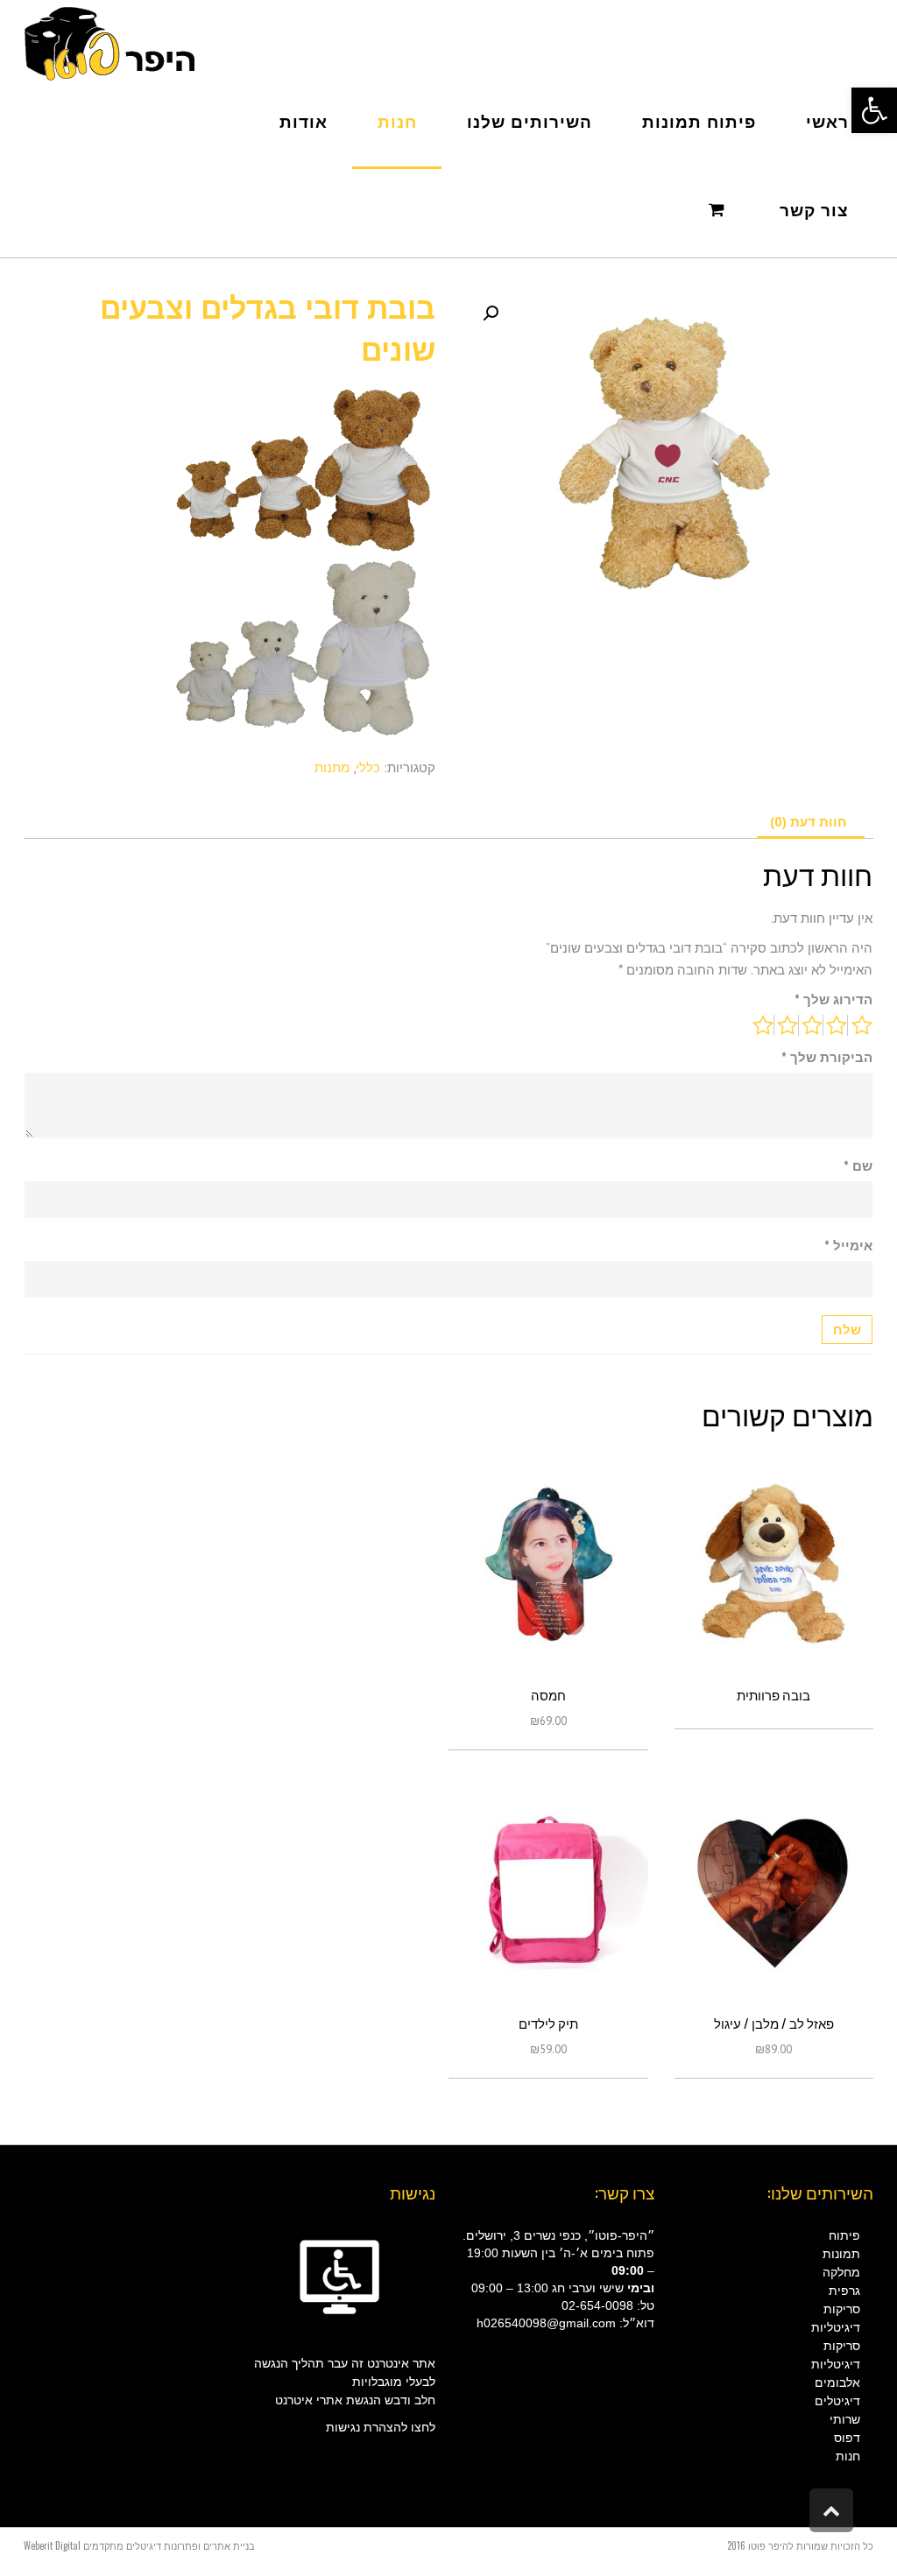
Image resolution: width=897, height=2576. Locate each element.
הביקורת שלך (827, 1057)
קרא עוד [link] (773, 1568)
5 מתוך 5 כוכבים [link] (764, 1025)
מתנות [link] (332, 767)
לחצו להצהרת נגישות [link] (381, 2427)
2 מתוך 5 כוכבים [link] (837, 1025)
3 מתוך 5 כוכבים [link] (813, 1025)
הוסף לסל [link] (548, 1568)
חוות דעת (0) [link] (809, 822)
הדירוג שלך (833, 999)
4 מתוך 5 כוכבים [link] (788, 1025)
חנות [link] (848, 2456)
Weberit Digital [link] (52, 2545)
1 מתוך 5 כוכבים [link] (862, 1025)
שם (858, 1166)
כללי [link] (368, 767)
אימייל (848, 1246)
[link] (874, 110)
